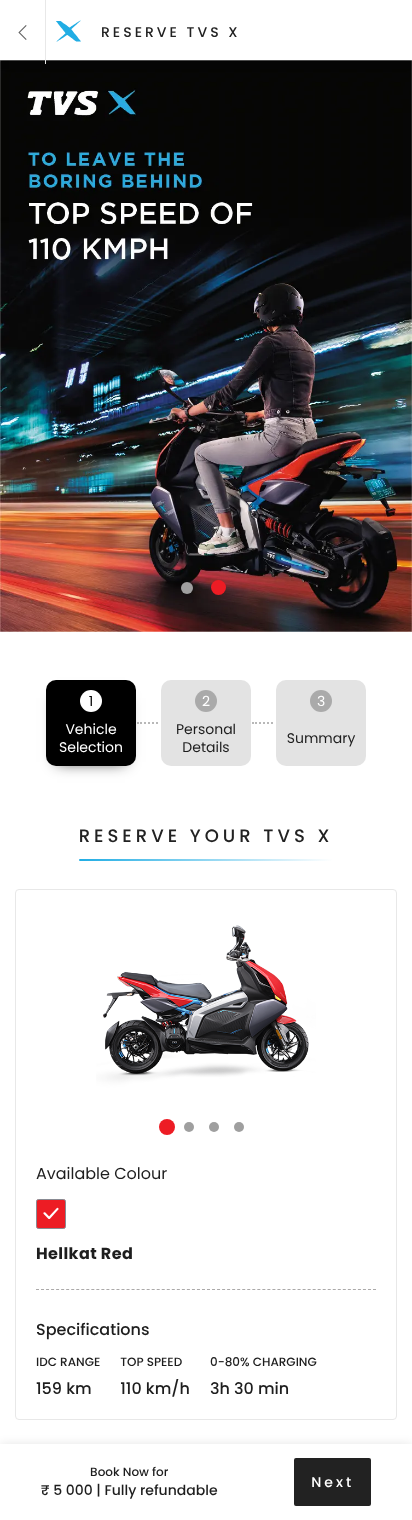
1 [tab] (187, 588)
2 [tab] (218, 587)
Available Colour (101, 1174)
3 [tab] (214, 1127)
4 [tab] (239, 1127)
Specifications (93, 1330)
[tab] (51, 1214)
